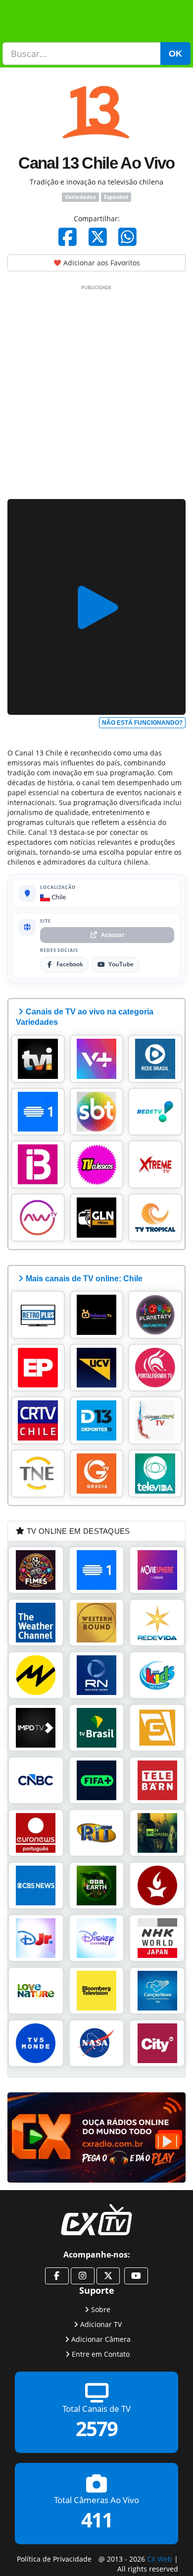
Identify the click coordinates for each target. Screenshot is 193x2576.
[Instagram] (83, 2276)
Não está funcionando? (142, 723)
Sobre (101, 2309)
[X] (98, 237)
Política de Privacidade (54, 2558)
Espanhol (116, 197)
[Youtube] (136, 2276)
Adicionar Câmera (101, 2339)
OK (175, 54)
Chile (58, 897)
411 (97, 2520)
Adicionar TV (101, 2324)
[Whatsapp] (127, 237)
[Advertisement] (96, 390)
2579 (96, 2428)
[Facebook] (68, 237)
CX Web (160, 2558)
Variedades (80, 197)
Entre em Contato (101, 2354)
